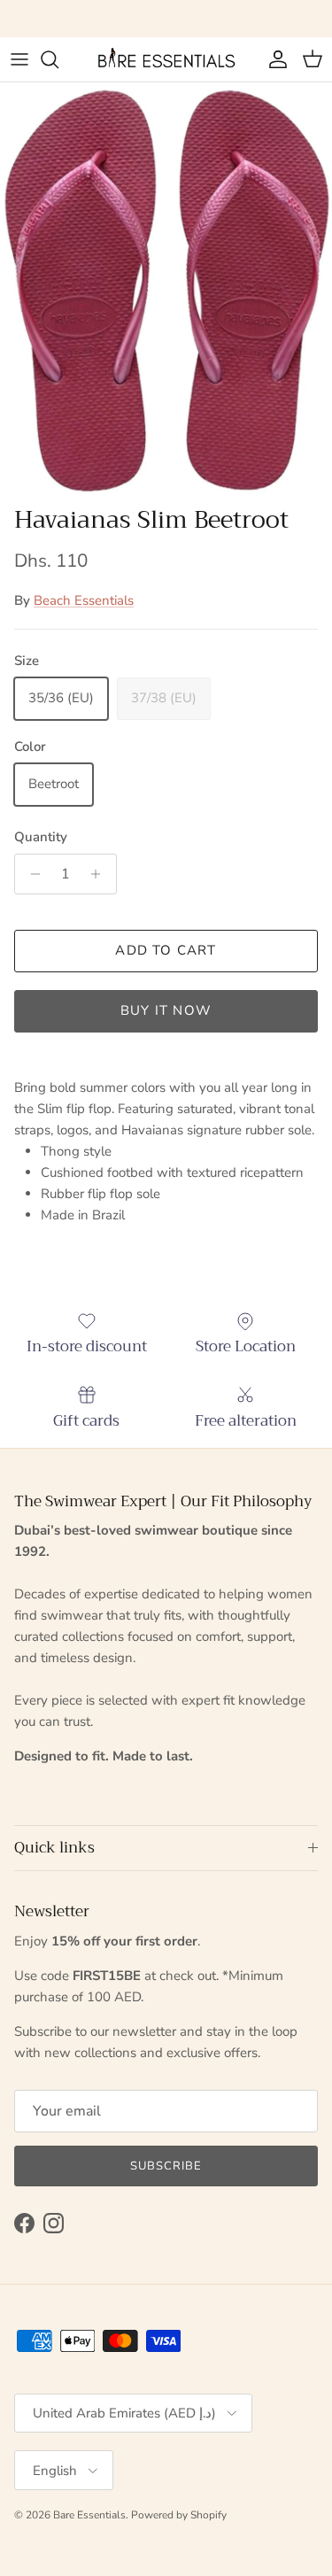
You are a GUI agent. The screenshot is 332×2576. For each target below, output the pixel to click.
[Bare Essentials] (166, 59)
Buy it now (166, 1010)
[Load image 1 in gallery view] (166, 290)
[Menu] (19, 59)
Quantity (41, 837)
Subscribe (166, 2166)
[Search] (58, 59)
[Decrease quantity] (31, 874)
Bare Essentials (89, 2515)
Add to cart (166, 950)
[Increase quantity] (100, 874)
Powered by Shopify (179, 2515)
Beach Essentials (84, 600)
